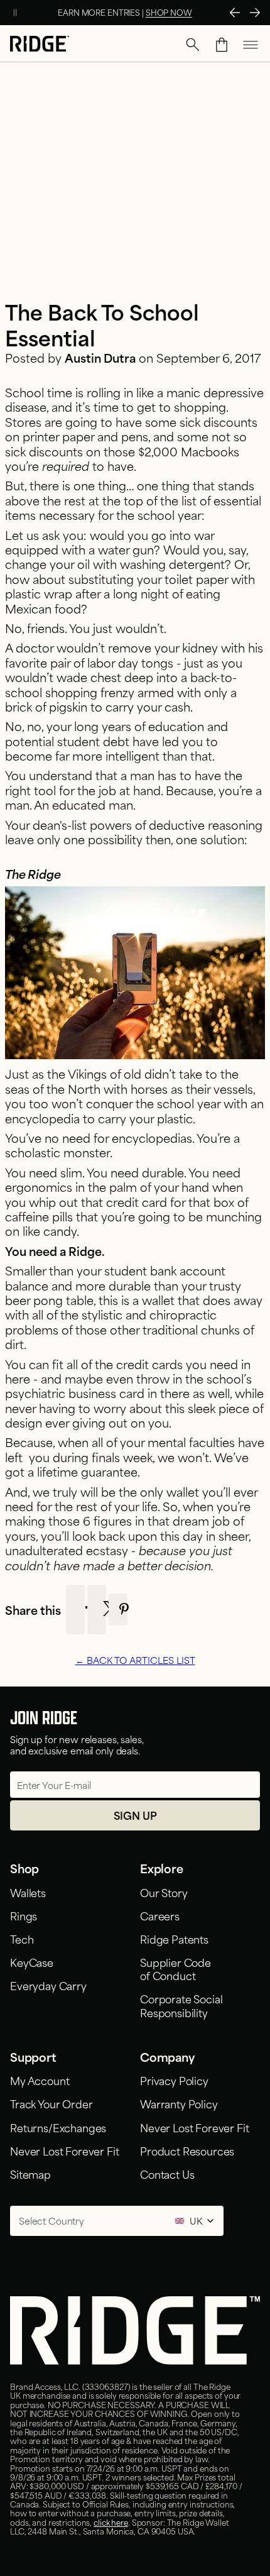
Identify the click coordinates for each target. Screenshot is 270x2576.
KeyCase (32, 1962)
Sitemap (30, 2174)
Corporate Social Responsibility (181, 2005)
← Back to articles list (135, 1660)
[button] (193, 45)
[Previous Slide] (235, 13)
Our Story (164, 1892)
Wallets (28, 1892)
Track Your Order (51, 2103)
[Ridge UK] (40, 45)
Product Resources (187, 2150)
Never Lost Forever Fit (64, 2150)
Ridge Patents (174, 1939)
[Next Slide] (255, 13)
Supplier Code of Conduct (175, 1968)
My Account (40, 2080)
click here (111, 2522)
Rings (24, 1915)
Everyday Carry (48, 1985)
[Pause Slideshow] (15, 13)
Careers (160, 1915)
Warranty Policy (179, 2103)
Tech (22, 1939)
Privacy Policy (174, 2080)
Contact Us (167, 2174)
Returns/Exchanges (58, 2127)
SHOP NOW (169, 12)
